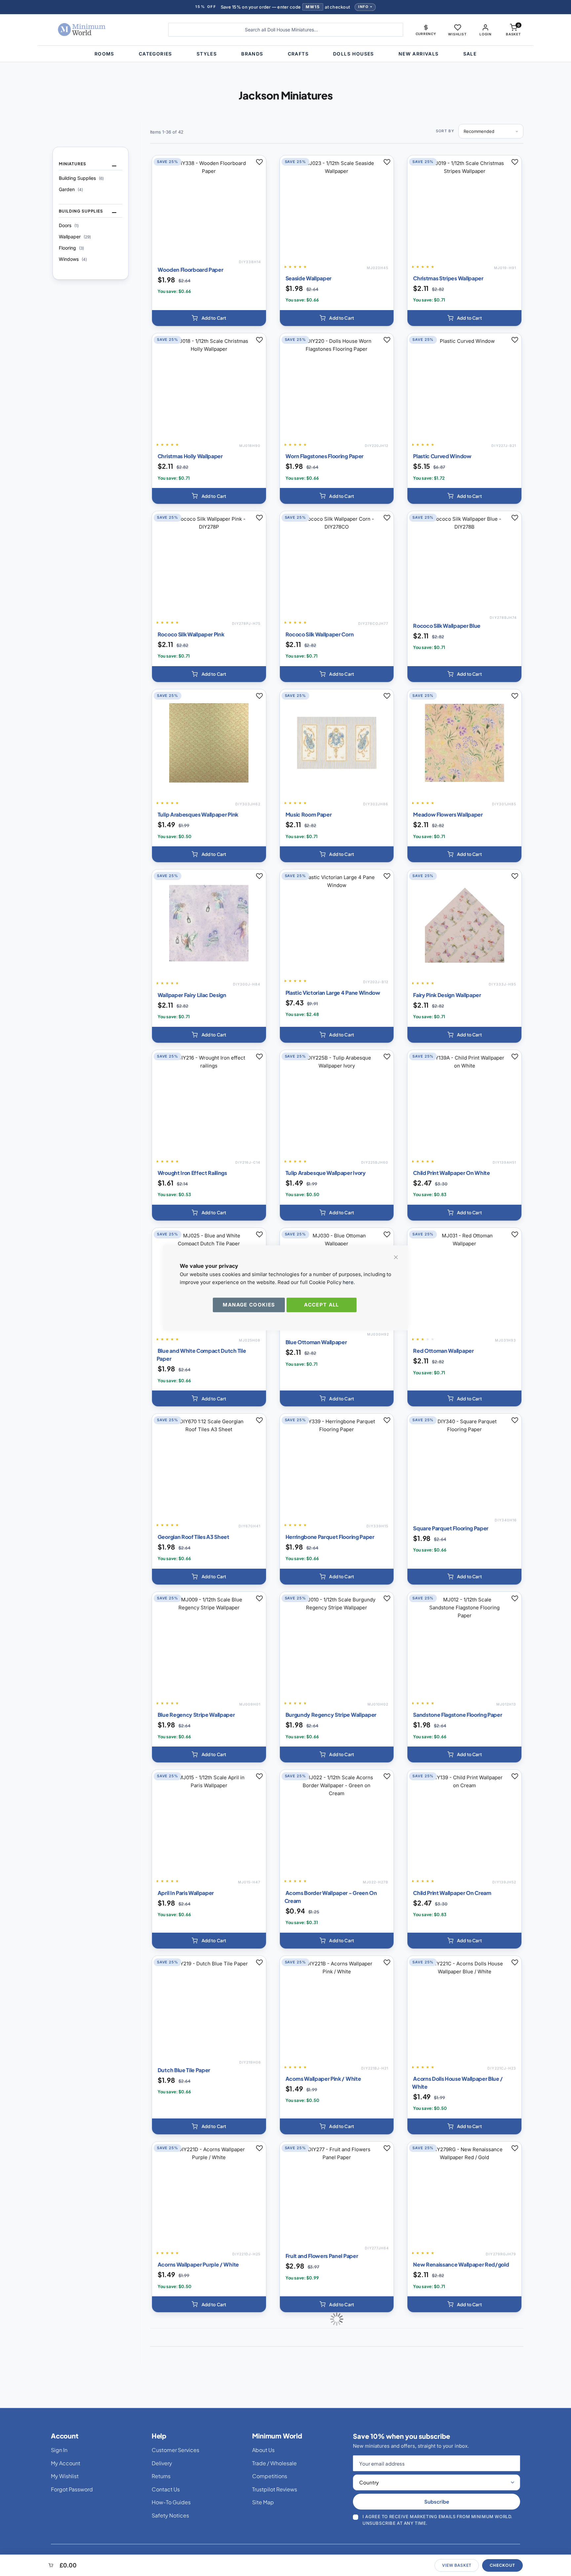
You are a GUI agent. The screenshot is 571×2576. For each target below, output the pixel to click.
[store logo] (102, 30)
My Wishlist (65, 2476)
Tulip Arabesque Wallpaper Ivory (326, 1173)
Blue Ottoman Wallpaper (316, 1342)
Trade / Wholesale (274, 2463)
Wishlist (457, 34)
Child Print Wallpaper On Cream (452, 1893)
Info (363, 7)
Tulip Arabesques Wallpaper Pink (198, 814)
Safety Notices (170, 2515)
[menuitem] (104, 54)
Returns (161, 2476)
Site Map (263, 2502)
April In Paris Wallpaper (186, 1893)
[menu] (285, 54)
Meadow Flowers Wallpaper (448, 814)
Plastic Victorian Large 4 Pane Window (333, 993)
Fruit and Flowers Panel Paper (322, 2256)
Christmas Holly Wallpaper (190, 456)
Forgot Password (72, 2489)
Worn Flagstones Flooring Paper (324, 456)
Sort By (445, 131)
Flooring (71, 248)
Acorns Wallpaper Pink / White (323, 2079)
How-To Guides (171, 2502)
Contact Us (166, 2489)
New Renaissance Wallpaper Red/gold (461, 2264)
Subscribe (437, 2501)
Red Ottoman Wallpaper (443, 1351)
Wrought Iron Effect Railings (192, 1173)
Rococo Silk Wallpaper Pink (191, 634)
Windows (73, 259)
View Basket (457, 2565)
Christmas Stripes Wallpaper (448, 278)
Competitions (270, 2476)
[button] (426, 30)
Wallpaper (75, 237)
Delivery (162, 2463)
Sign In (59, 2450)
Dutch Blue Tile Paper (184, 2070)
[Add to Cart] (209, 318)
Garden (71, 189)
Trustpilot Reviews (275, 2489)
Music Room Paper (309, 814)
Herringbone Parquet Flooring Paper (330, 1537)
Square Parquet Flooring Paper (451, 1528)
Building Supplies (81, 178)
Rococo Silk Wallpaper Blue (447, 626)
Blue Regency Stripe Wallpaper (196, 1715)
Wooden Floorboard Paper (190, 270)
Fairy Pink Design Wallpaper (447, 995)
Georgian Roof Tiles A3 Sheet (193, 1537)
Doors (69, 225)
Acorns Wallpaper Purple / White (198, 2264)
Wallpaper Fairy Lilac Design (192, 995)
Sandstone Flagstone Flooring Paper (457, 1715)
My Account (66, 2463)
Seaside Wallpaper (309, 278)
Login (485, 34)
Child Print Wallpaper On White (451, 1173)
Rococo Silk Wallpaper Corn (320, 634)
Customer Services (175, 2450)
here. (349, 1282)
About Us (263, 2450)
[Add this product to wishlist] (259, 162)
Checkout (502, 2565)
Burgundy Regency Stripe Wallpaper (331, 1715)
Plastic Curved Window (442, 456)
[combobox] (286, 30)
